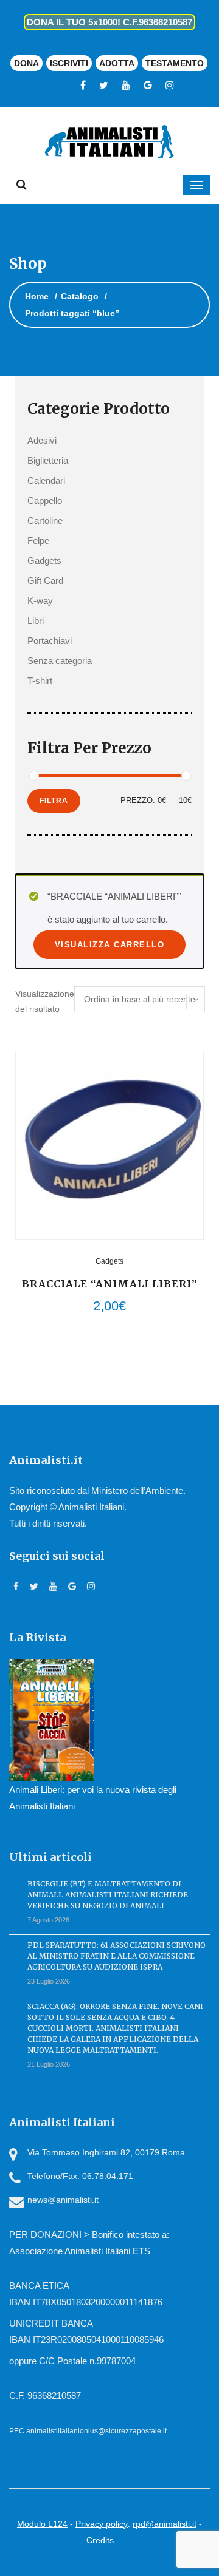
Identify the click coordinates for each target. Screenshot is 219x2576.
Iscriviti (69, 63)
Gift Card (45, 581)
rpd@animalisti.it (165, 2524)
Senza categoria (60, 661)
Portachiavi (50, 641)
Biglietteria (48, 460)
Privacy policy (102, 2524)
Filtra (54, 801)
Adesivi (42, 440)
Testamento (175, 63)
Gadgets (44, 561)
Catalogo (80, 296)
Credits (100, 2540)
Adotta (117, 63)
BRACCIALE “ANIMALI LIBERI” (110, 1284)
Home (37, 296)
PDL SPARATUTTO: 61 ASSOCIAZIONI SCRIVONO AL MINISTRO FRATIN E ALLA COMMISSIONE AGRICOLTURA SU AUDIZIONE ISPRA (116, 1956)
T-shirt (40, 681)
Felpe (38, 541)
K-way (40, 601)
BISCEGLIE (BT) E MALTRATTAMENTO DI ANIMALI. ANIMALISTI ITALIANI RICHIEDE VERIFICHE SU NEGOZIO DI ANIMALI (108, 1895)
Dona (26, 63)
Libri (36, 621)
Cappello (45, 500)
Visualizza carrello (110, 945)
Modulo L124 (42, 2524)
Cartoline (45, 520)
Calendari (46, 480)
